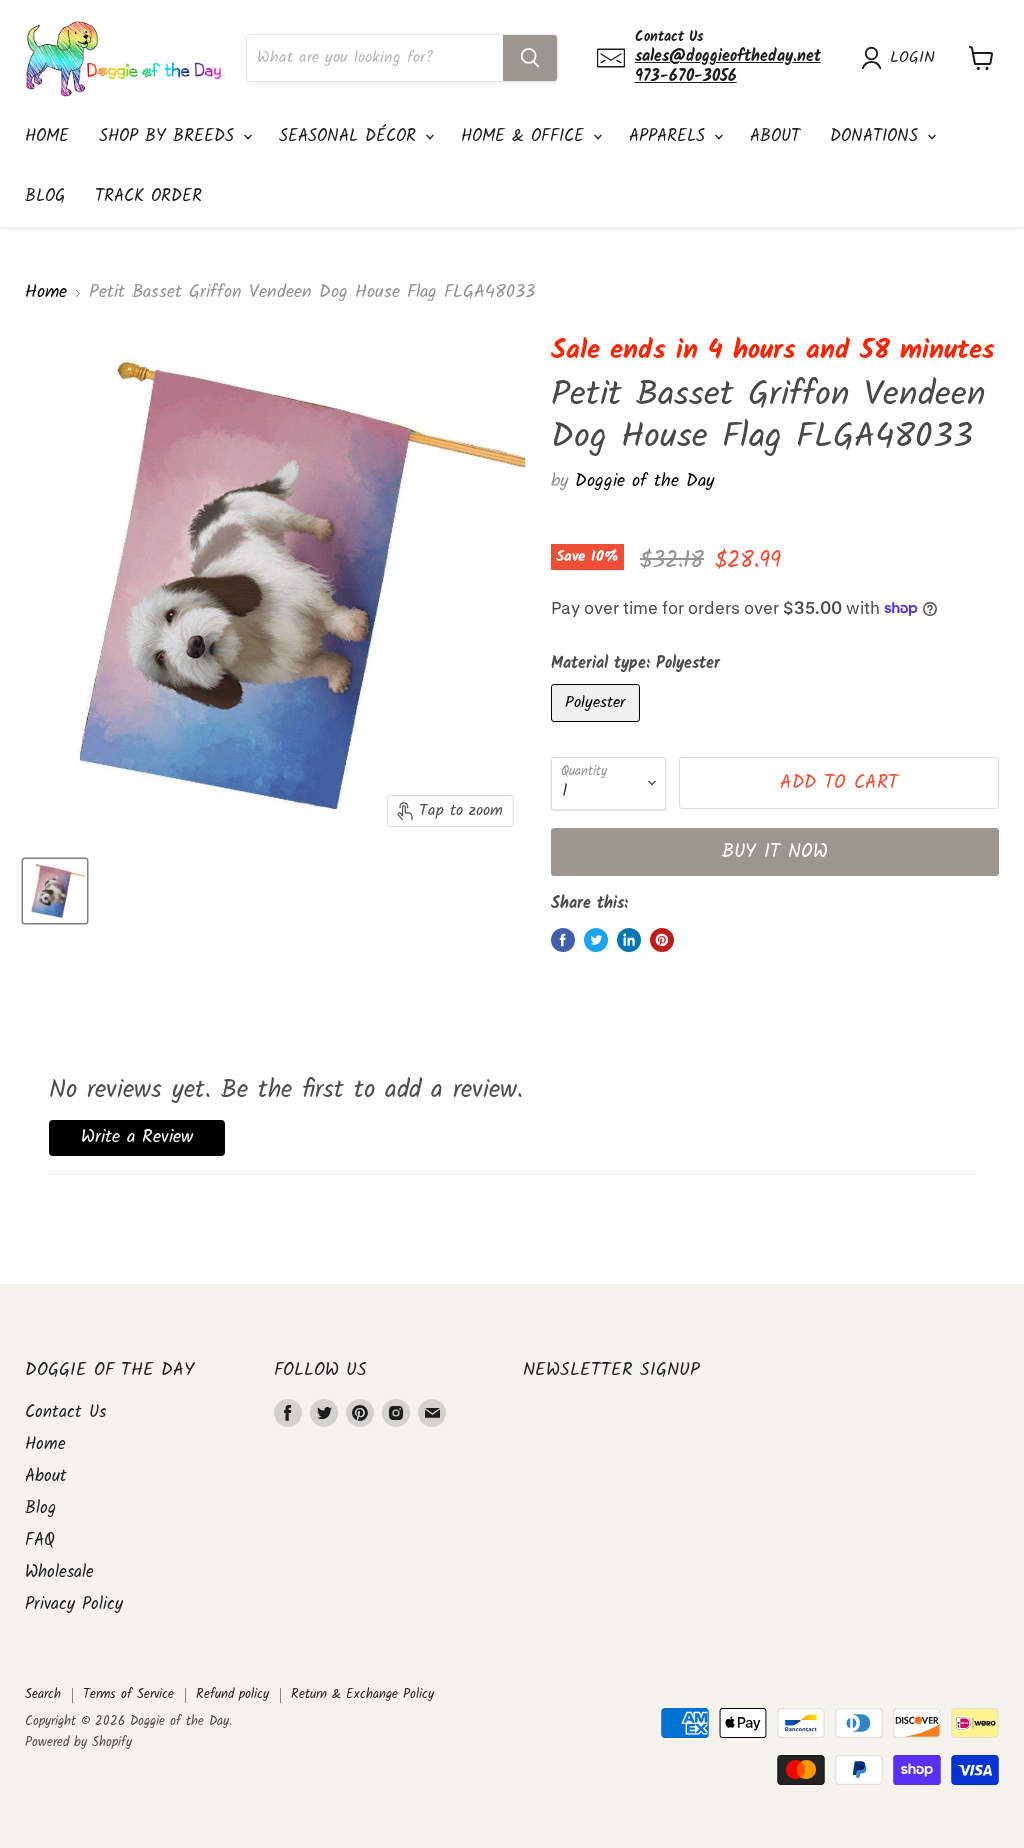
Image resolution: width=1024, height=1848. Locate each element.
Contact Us (65, 1412)
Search (43, 1694)
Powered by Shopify (78, 1742)
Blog (45, 196)
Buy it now (775, 852)
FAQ (40, 1540)
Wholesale (59, 1572)
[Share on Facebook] (563, 940)
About (775, 136)
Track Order (148, 196)
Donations (877, 136)
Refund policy (232, 1694)
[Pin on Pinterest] (662, 940)
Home (47, 136)
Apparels (670, 136)
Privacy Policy (74, 1604)
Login (912, 58)
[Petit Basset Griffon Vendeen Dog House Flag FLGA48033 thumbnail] (55, 891)
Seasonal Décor (351, 136)
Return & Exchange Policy (362, 1694)
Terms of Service (128, 1694)
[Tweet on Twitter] (596, 940)
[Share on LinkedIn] (629, 940)
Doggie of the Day (644, 481)
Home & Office (526, 136)
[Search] (530, 58)
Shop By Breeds (170, 136)
